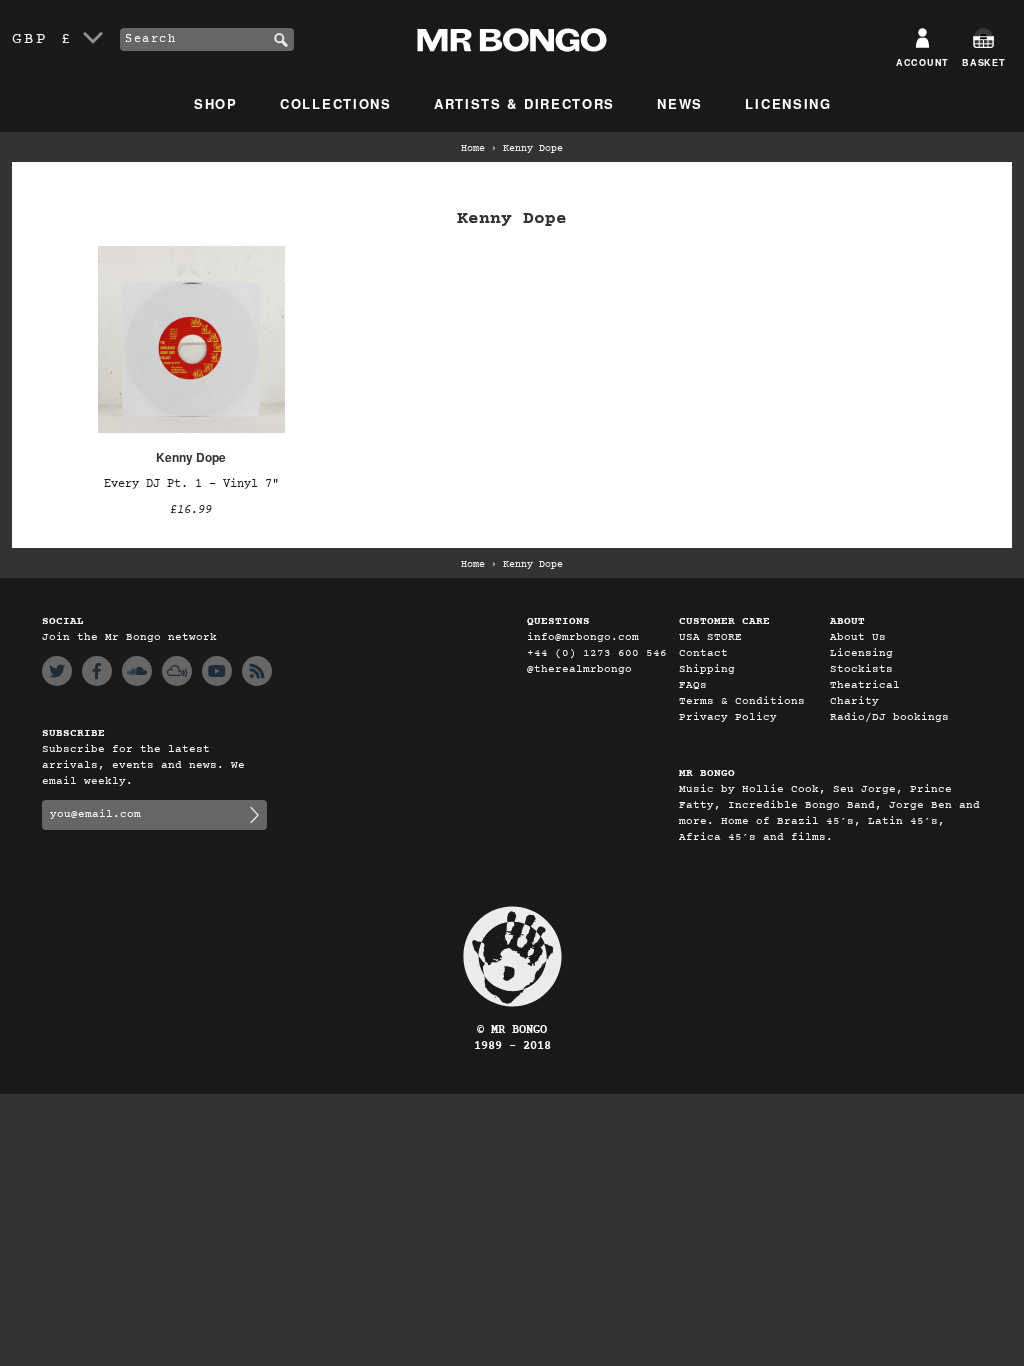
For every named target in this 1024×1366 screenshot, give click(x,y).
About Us (858, 637)
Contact (703, 653)
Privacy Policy (728, 717)
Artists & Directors (524, 103)
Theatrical (865, 685)
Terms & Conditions (742, 701)
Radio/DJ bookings (889, 717)
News (680, 103)
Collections (336, 103)
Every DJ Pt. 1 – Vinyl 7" (191, 484)
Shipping (707, 669)
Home (473, 149)
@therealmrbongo (579, 669)
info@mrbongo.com (583, 637)
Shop (216, 103)
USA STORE (710, 637)
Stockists (861, 669)
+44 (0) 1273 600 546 (597, 653)
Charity (854, 701)
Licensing (788, 103)
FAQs (693, 685)
